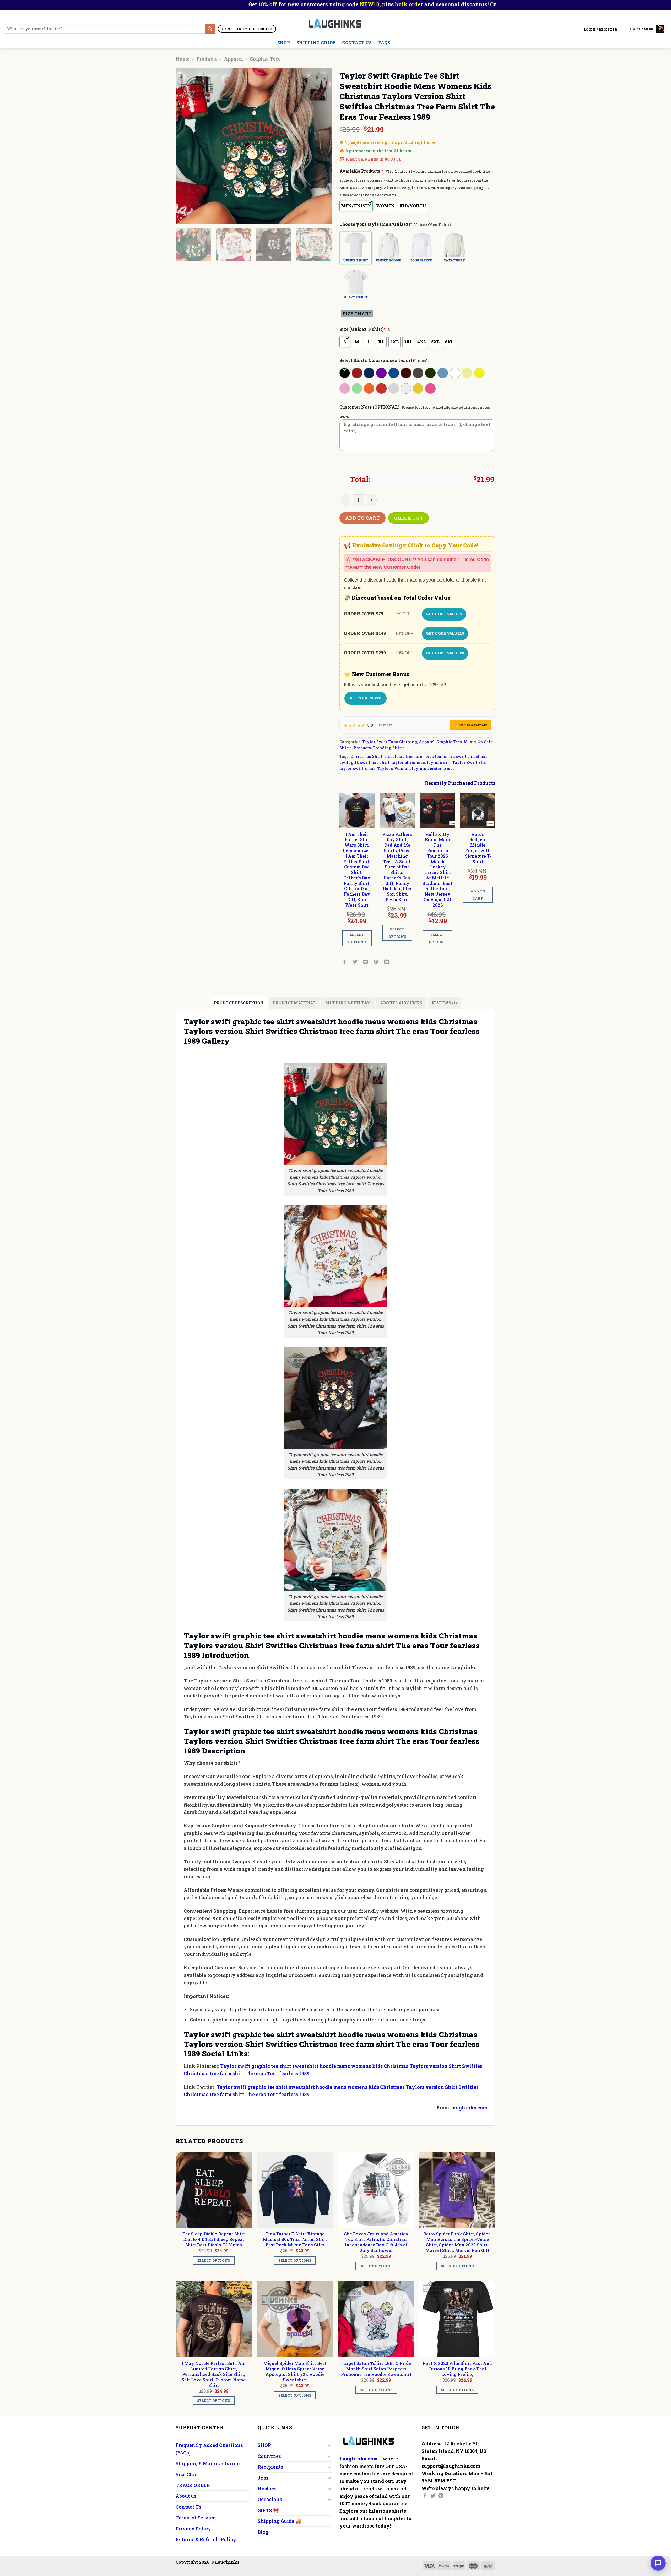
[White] (455, 373)
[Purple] (382, 373)
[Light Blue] (443, 373)
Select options (357, 938)
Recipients (270, 2467)
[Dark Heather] (418, 373)
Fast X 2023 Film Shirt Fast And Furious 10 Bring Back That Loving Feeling (457, 2369)
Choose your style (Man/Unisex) (376, 224)
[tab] (239, 1003)
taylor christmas (408, 762)
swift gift (349, 762)
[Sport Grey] (394, 388)
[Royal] (394, 373)
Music (470, 742)
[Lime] (357, 388)
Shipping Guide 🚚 (279, 2521)
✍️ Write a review (470, 725)
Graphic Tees (265, 59)
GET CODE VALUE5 (444, 614)
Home (183, 59)
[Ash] (406, 388)
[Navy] (369, 373)
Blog (263, 2532)
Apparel (234, 59)
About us (186, 2496)
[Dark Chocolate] (406, 373)
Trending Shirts (389, 748)
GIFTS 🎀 (268, 2510)
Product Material (294, 1003)
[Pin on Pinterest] (376, 962)
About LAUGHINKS (401, 1003)
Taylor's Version (394, 768)
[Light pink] (345, 388)
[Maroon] (357, 373)
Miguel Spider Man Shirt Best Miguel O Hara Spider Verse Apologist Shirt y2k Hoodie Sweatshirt (295, 2371)
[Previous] (185, 146)
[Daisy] (480, 373)
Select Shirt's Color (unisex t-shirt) (378, 360)
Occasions (270, 2499)
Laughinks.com (359, 2459)
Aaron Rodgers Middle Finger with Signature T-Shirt (478, 848)
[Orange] (369, 388)
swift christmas (472, 756)
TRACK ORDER (193, 2485)
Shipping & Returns (348, 1003)
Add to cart (362, 518)
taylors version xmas (433, 768)
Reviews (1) (444, 1003)
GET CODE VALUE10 (445, 633)
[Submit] (210, 29)
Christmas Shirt (366, 756)
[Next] (322, 146)
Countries (269, 2456)
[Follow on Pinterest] (441, 2496)
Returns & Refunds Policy (206, 2539)
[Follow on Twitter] (433, 2496)
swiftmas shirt (375, 762)
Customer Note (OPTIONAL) (369, 407)
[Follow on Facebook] (425, 2496)
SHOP (284, 43)
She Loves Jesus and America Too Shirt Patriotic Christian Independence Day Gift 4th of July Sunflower (376, 2242)
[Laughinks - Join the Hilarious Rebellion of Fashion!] (336, 23)
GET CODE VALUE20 (445, 653)
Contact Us (357, 43)
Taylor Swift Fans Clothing (390, 742)
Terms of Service (196, 2518)
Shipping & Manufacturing (208, 2463)
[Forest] (431, 373)
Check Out (409, 518)
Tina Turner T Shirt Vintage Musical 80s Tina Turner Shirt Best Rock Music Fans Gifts (295, 2239)
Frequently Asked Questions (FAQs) (209, 2449)
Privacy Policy (193, 2529)
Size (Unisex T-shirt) (362, 329)
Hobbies (267, 2489)
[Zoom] (183, 217)
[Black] (345, 373)
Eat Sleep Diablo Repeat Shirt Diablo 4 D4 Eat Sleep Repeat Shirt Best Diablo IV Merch (214, 2239)
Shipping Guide (316, 43)
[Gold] (418, 388)
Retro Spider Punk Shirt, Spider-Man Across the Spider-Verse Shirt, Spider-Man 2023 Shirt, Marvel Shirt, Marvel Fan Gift (457, 2242)
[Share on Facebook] (345, 962)
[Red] (382, 388)
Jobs (263, 2478)
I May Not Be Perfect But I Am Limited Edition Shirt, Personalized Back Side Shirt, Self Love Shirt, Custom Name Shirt (214, 2374)
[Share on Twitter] (355, 962)
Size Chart (188, 2474)
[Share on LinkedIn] (387, 962)
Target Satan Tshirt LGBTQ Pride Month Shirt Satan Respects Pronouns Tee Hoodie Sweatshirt (376, 2369)
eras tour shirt (440, 756)
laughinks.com (469, 2108)
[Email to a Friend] (366, 962)
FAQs (384, 43)
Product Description (239, 1003)
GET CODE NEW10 (366, 698)
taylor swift (439, 762)
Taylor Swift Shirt (470, 762)
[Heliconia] (431, 388)
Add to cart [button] (478, 895)
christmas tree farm (404, 756)
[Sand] (467, 373)
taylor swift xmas (357, 768)
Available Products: (361, 171)
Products (207, 59)
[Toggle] (329, 2445)
